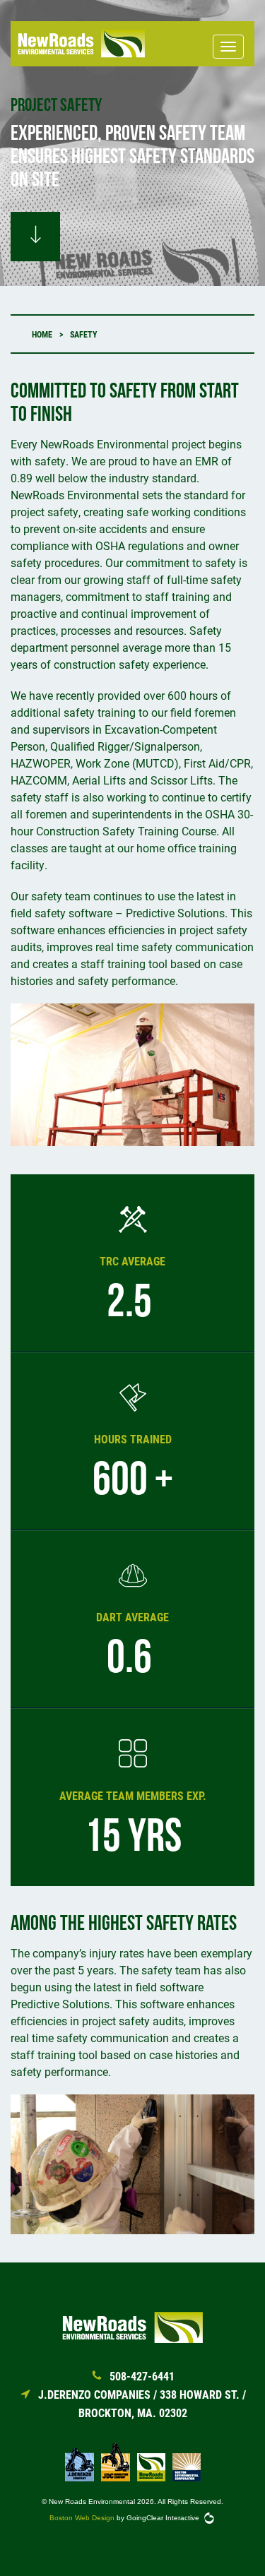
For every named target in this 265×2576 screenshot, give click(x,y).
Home (42, 334)
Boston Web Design (82, 2518)
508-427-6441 (142, 2376)
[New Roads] (81, 44)
